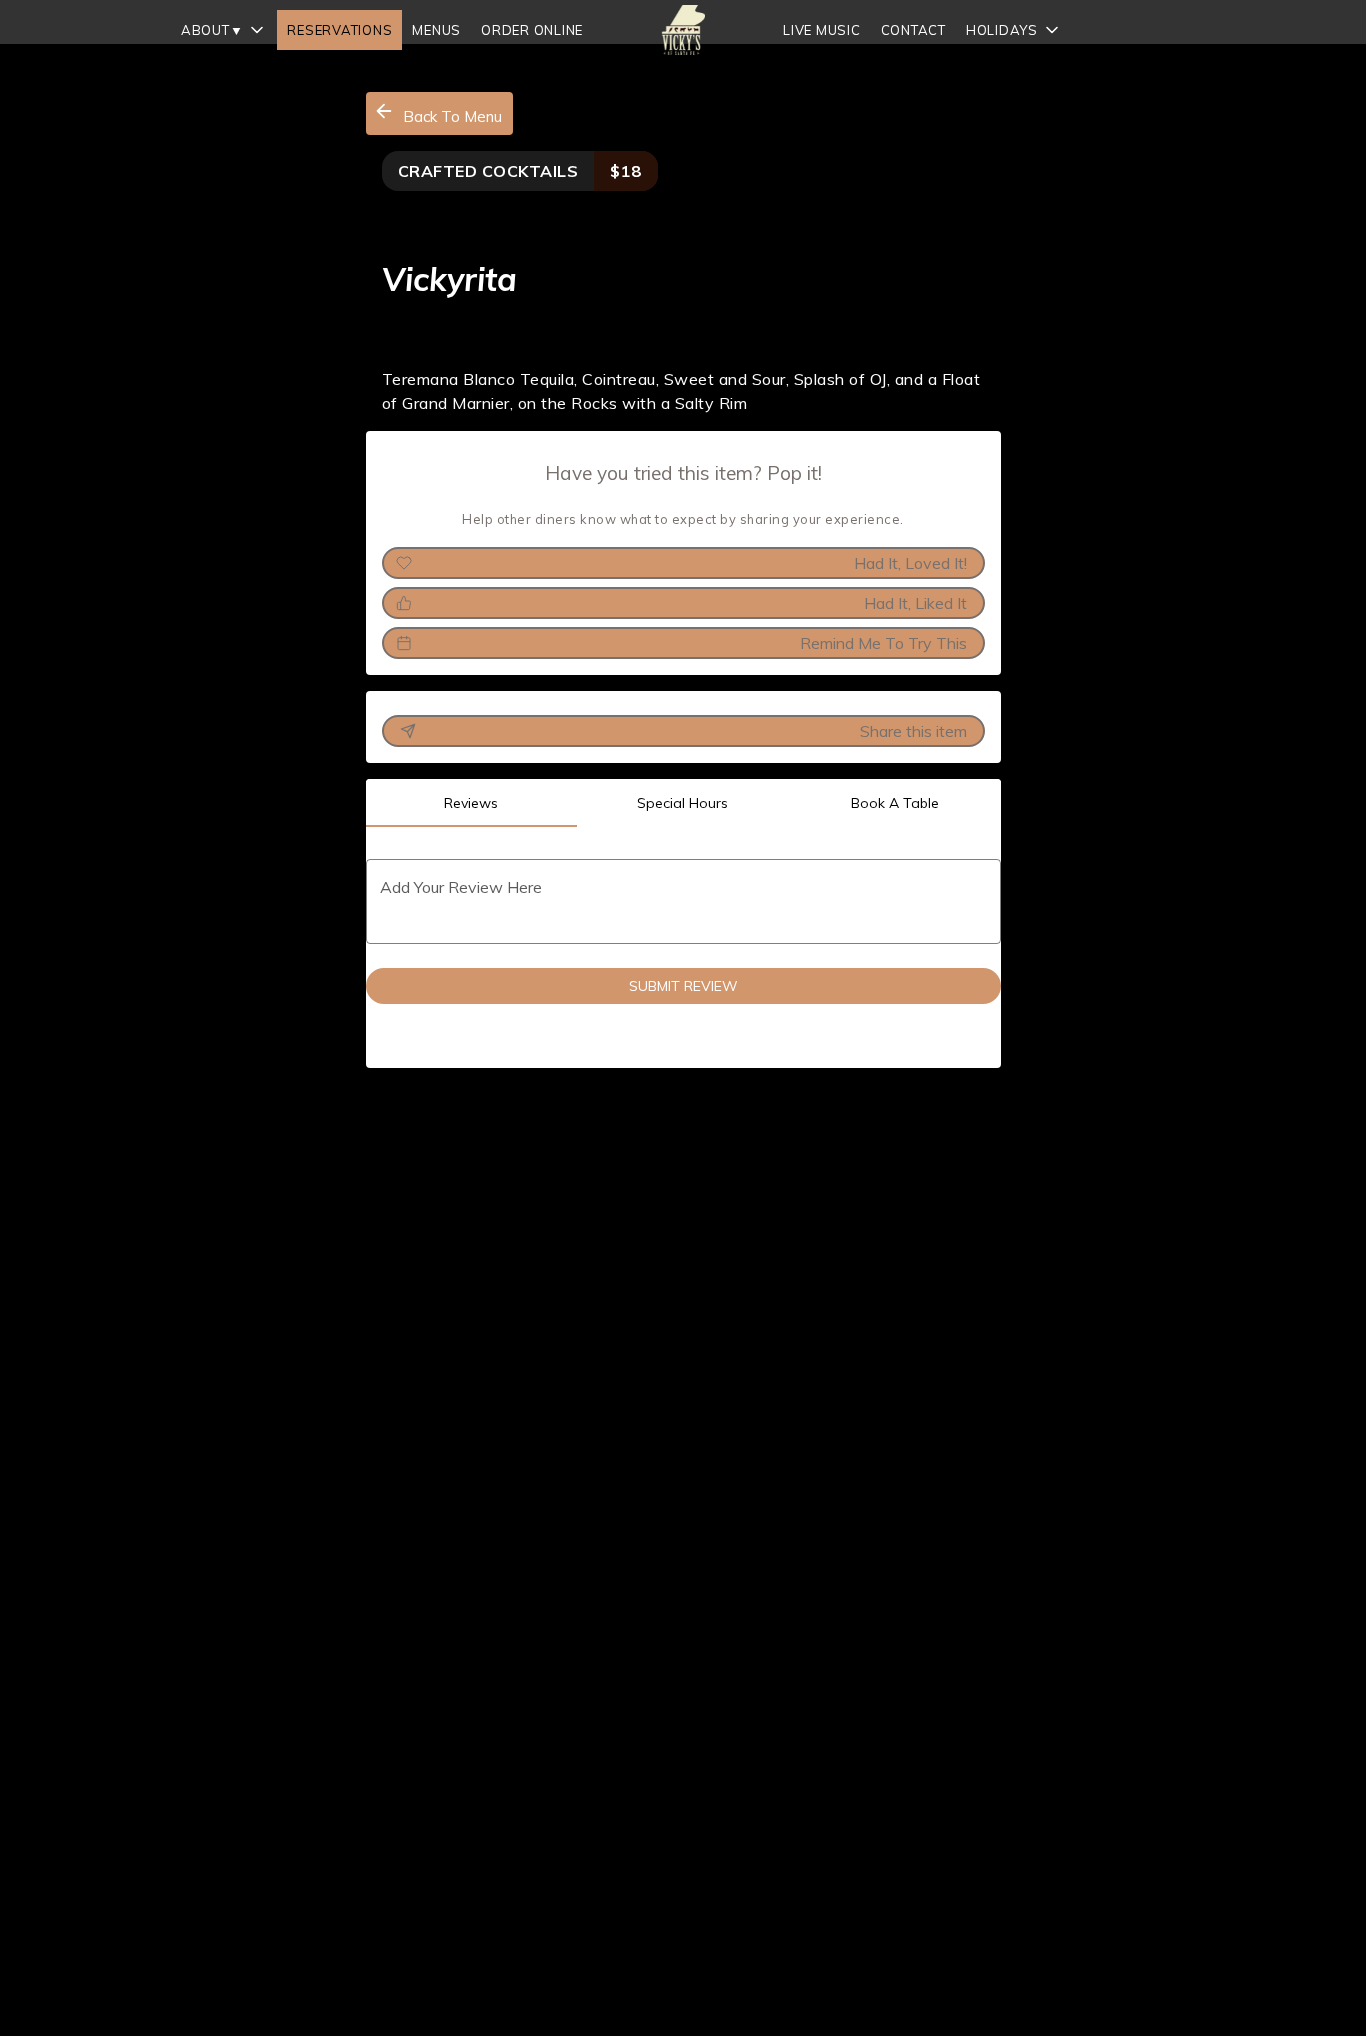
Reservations (339, 30)
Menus (436, 30)
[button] (224, 30)
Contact (913, 30)
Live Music (822, 30)
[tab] (472, 803)
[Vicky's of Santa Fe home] (683, 30)
